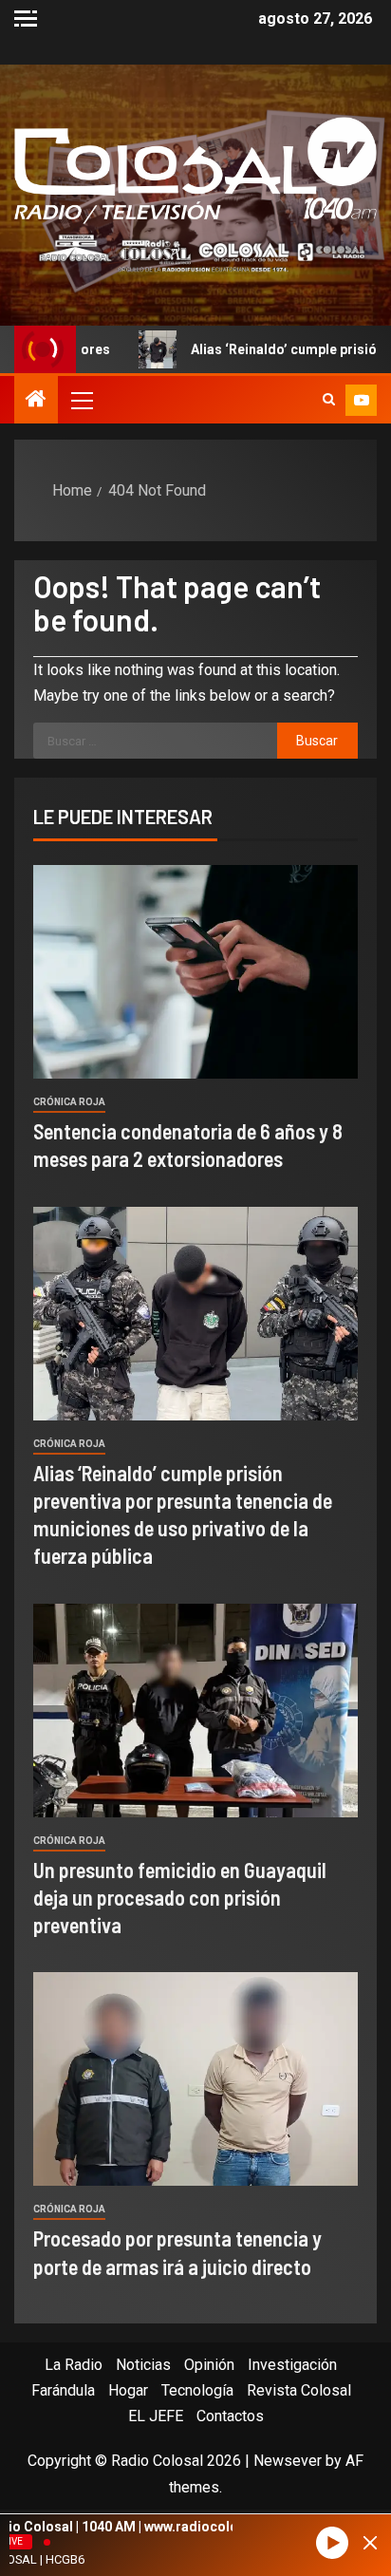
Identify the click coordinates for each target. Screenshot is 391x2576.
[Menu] (81, 400)
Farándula (63, 2390)
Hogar (128, 2390)
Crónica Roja (69, 1102)
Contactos (230, 2416)
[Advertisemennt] (195, 252)
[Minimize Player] (370, 2543)
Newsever (288, 2461)
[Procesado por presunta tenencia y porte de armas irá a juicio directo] (195, 2079)
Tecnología (197, 2390)
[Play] (332, 2543)
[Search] (329, 400)
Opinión (209, 2365)
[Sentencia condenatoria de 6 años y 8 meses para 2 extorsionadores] (195, 972)
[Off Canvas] (26, 19)
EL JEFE (156, 2416)
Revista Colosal (299, 2390)
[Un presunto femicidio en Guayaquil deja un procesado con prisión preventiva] (195, 1711)
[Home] (36, 401)
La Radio (74, 2365)
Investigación (292, 2365)
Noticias (143, 2365)
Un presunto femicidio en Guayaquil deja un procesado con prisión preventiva (180, 1898)
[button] (81, 400)
